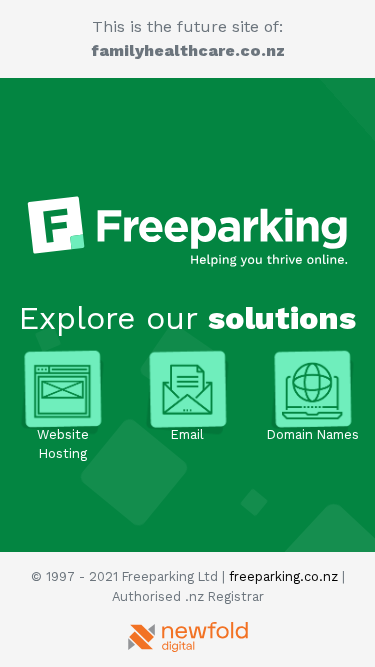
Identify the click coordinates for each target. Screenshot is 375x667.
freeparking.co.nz (283, 576)
